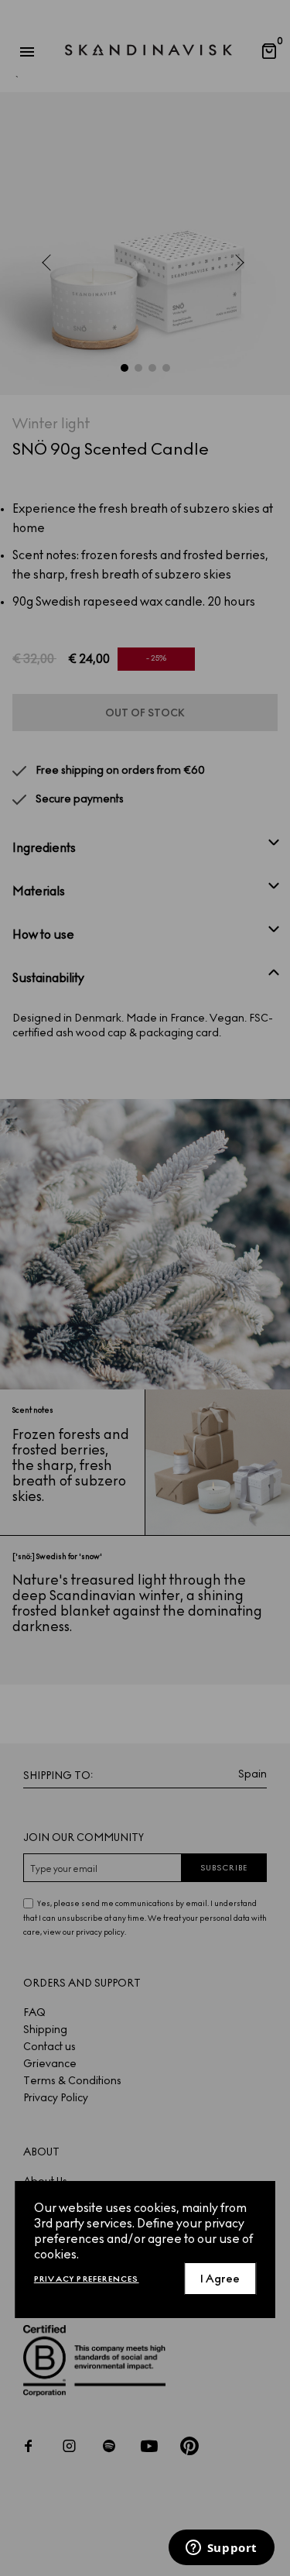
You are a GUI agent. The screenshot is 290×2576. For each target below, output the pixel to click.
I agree (220, 2279)
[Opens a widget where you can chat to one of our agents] (221, 2549)
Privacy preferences (87, 2279)
